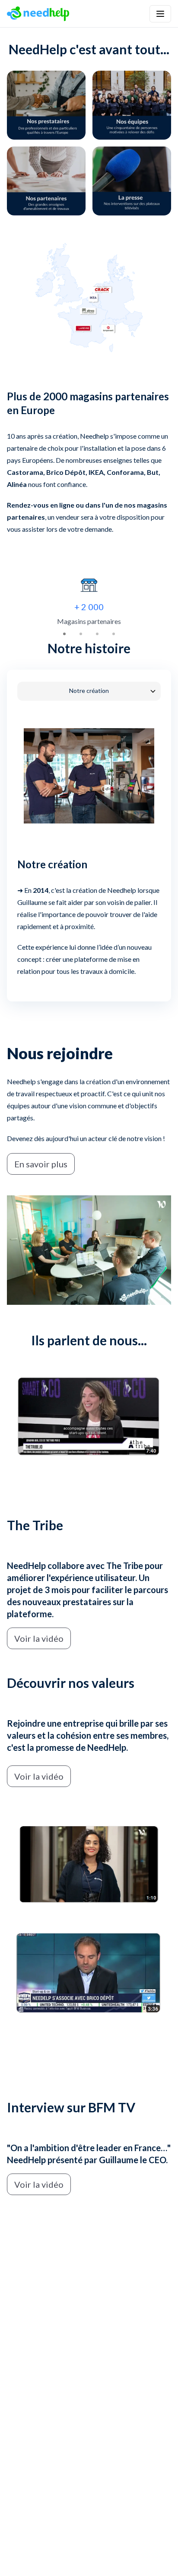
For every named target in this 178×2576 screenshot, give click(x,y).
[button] (160, 14)
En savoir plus (41, 1164)
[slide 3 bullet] (97, 634)
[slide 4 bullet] (114, 634)
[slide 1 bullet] (64, 634)
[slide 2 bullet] (81, 634)
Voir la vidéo (39, 1638)
